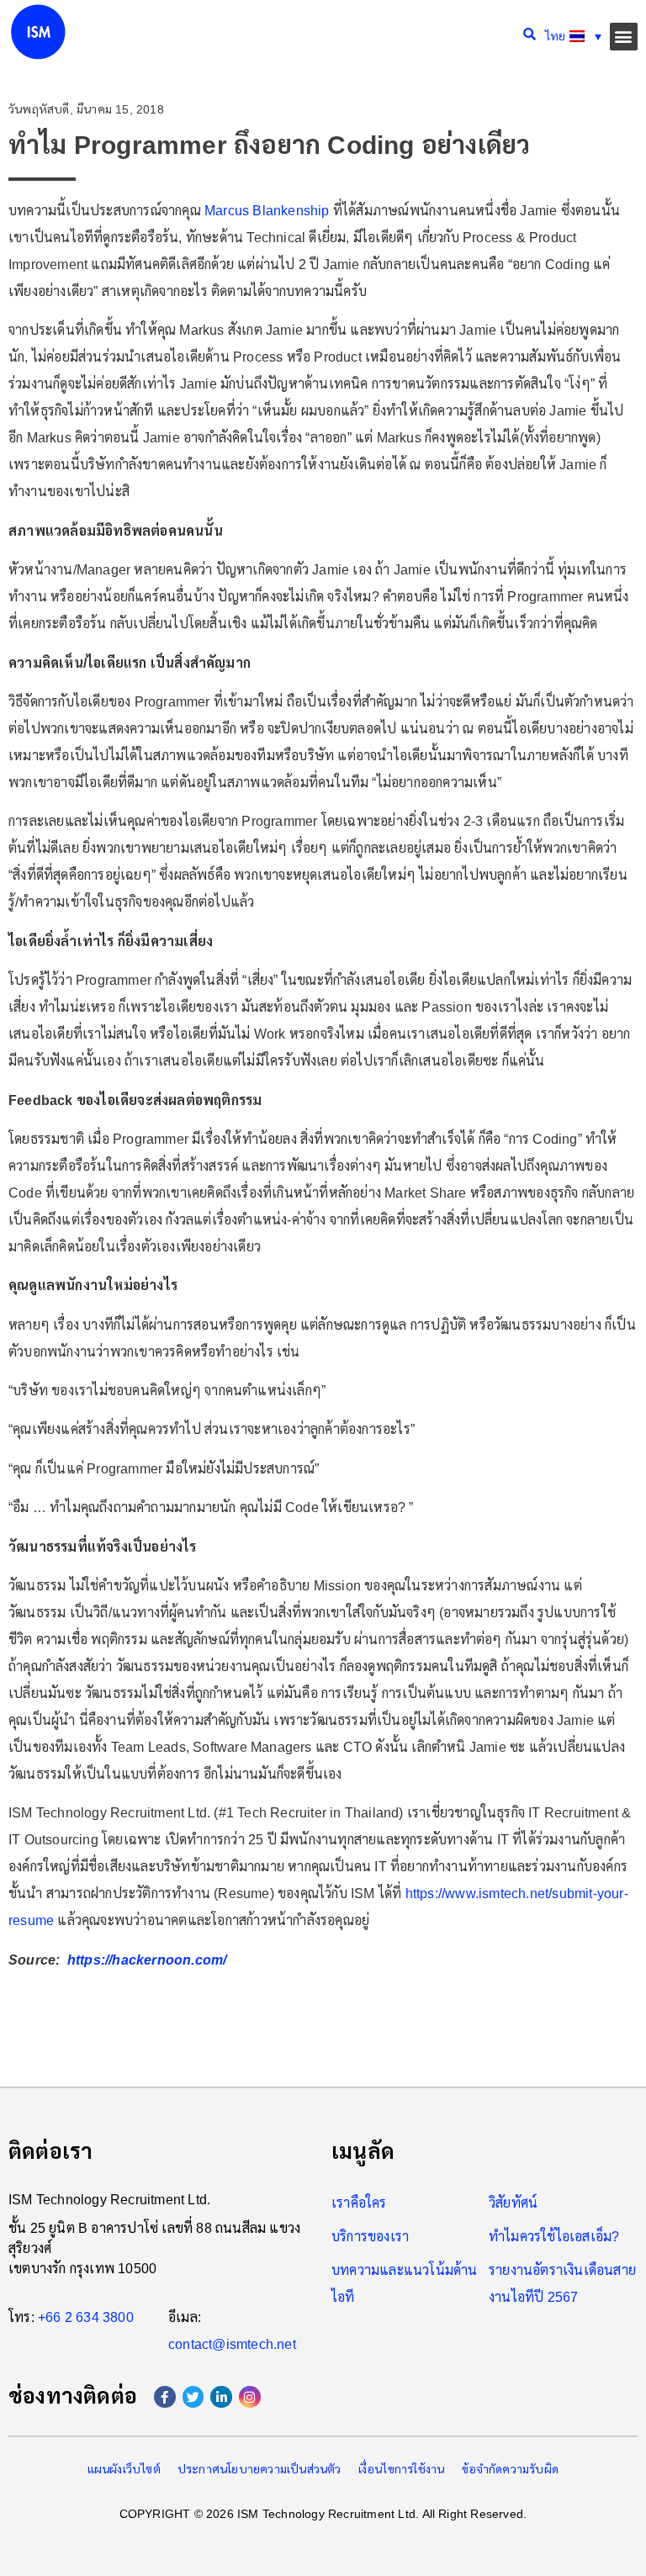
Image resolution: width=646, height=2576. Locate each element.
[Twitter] (193, 2397)
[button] (624, 37)
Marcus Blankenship (267, 211)
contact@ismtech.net (232, 2344)
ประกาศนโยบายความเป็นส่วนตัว (259, 2469)
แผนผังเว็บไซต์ (124, 2469)
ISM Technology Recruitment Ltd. (109, 2200)
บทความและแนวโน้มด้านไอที (405, 2284)
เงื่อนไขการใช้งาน (402, 2469)
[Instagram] (250, 2397)
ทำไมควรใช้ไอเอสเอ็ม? (554, 2237)
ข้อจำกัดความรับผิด (511, 2469)
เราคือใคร (359, 2203)
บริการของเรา (370, 2237)
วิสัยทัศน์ (513, 2203)
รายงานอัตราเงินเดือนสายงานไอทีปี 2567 (562, 2284)
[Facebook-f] (165, 2397)
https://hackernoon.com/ (147, 1960)
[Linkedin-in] (221, 2397)
